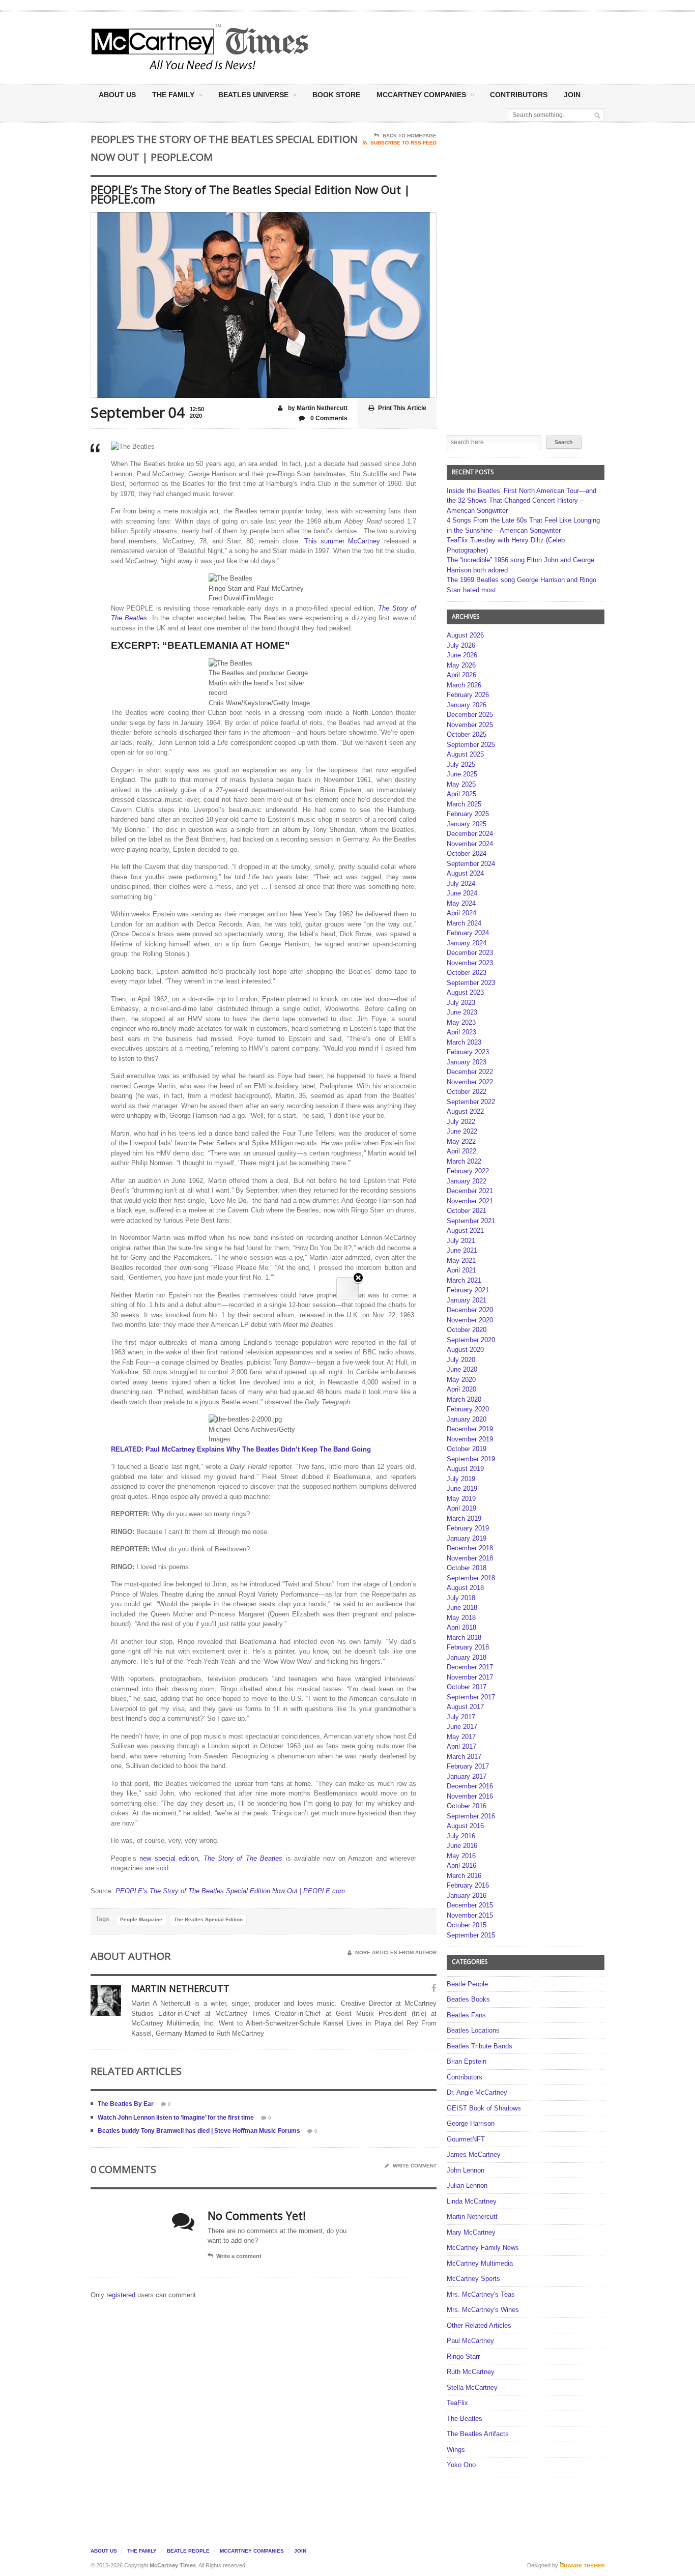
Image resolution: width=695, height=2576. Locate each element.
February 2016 (468, 1885)
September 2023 (471, 983)
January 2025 (467, 824)
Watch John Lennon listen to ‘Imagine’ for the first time (176, 2118)
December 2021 (470, 1191)
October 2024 (467, 853)
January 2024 (467, 943)
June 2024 (462, 893)
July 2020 (461, 1360)
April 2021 (461, 1270)
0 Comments (328, 418)
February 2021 (468, 1290)
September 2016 (471, 1816)
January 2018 (467, 1657)
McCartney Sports (473, 2279)
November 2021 (470, 1201)
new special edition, (171, 1858)
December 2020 (470, 1310)
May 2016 (461, 1856)
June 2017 (462, 1727)
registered (122, 2295)
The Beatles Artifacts (478, 2434)
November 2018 (470, 1558)
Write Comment (415, 2166)
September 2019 (471, 1459)
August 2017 (465, 1707)
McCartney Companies (252, 2551)
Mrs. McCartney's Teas (481, 2294)
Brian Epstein (467, 2061)
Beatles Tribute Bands (480, 2046)
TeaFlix (457, 2403)
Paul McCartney (470, 2341)
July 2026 (461, 645)
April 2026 (461, 675)
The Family (173, 95)
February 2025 (468, 814)
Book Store (336, 95)
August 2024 (465, 873)
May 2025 (461, 784)
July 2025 (461, 764)
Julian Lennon (467, 2186)
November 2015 (470, 1915)
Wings (456, 2450)
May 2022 (461, 1141)
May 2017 (461, 1737)
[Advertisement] (448, 47)
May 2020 (461, 1380)
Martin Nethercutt (472, 2217)
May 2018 (461, 1618)
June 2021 (462, 1250)
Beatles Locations (473, 2030)
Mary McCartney (471, 2232)
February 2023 (468, 1052)
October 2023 (467, 973)
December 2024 (470, 834)
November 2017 (470, 1677)
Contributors (519, 95)
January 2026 (467, 705)
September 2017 (471, 1697)
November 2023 (470, 963)
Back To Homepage (410, 136)
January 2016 (467, 1895)
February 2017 (468, 1766)
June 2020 (462, 1369)
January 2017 (467, 1776)
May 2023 (461, 1022)
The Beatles (465, 2419)
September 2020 (471, 1340)
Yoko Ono (461, 2465)
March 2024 (464, 923)
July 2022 (461, 1122)
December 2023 (470, 953)
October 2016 (467, 1806)
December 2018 (470, 1548)
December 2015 (470, 1905)
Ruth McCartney (471, 2372)
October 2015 (467, 1925)
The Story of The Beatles (243, 1858)
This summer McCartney (342, 541)
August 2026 (465, 635)
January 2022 (467, 1181)
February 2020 (468, 1409)
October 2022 (467, 1092)
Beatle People (467, 1984)
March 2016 (464, 1876)
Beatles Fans (466, 2015)
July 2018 (461, 1598)
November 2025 (470, 725)
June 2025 (462, 774)
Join (572, 95)
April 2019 (461, 1508)
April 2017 (461, 1746)
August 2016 (465, 1826)
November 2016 (470, 1796)
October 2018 (467, 1568)
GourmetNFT (466, 2139)
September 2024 (471, 864)
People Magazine (141, 1919)
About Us (117, 95)
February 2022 (468, 1171)
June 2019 (462, 1488)
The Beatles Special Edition (208, 1919)
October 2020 (467, 1330)
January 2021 (467, 1300)
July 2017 (461, 1717)
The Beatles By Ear (126, 2104)
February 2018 (468, 1647)
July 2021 (461, 1241)
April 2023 (461, 1032)
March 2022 (464, 1161)
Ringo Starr (463, 2356)
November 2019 (470, 1439)
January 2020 (467, 1419)
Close (358, 1278)
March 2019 (464, 1518)
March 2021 (464, 1280)
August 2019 (465, 1469)
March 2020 (464, 1399)
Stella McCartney (472, 2387)
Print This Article (402, 408)
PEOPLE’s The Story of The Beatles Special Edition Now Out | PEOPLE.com (230, 1891)
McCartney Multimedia (480, 2263)
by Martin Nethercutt (317, 408)
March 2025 (464, 804)
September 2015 (471, 1935)
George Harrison (471, 2123)
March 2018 (464, 1638)
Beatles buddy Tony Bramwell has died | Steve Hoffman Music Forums (199, 2131)
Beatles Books (468, 1999)
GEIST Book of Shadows (484, 2108)
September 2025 (471, 745)
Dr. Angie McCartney (477, 2092)
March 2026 (464, 685)
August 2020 (465, 1350)
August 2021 (465, 1231)
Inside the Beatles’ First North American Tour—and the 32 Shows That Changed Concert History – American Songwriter (522, 501)
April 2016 (461, 1865)
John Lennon (466, 2170)
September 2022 (471, 1102)
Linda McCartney (472, 2201)
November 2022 (470, 1082)
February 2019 (468, 1528)
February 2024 (468, 933)
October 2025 (467, 734)
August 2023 (465, 992)
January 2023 (467, 1062)
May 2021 (461, 1261)
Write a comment (239, 2256)
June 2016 (462, 1846)
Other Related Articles (479, 2325)
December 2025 (470, 715)
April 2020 (461, 1389)
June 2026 (462, 655)
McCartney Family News (483, 2248)
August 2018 (465, 1588)
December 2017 (470, 1667)
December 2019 (470, 1429)
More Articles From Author (396, 1952)
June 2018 (462, 1608)
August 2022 (465, 1111)
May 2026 (461, 665)
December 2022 (470, 1072)
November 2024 (470, 844)
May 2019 (461, 1499)
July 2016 (461, 1836)
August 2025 (465, 754)
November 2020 (470, 1320)
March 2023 (464, 1042)
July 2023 (461, 1003)
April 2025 (461, 794)
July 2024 (461, 884)
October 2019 (467, 1449)
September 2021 (471, 1221)
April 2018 (461, 1627)
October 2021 (467, 1211)
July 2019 (461, 1479)
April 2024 (461, 913)
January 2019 (467, 1538)
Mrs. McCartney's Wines (483, 2310)
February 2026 (468, 695)
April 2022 (461, 1151)
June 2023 (462, 1012)
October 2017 (467, 1687)
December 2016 (470, 1786)
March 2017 (464, 1757)
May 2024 (461, 903)
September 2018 (471, 1578)
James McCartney (474, 2154)
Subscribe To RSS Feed (403, 143)
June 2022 (462, 1131)
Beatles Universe (253, 95)
